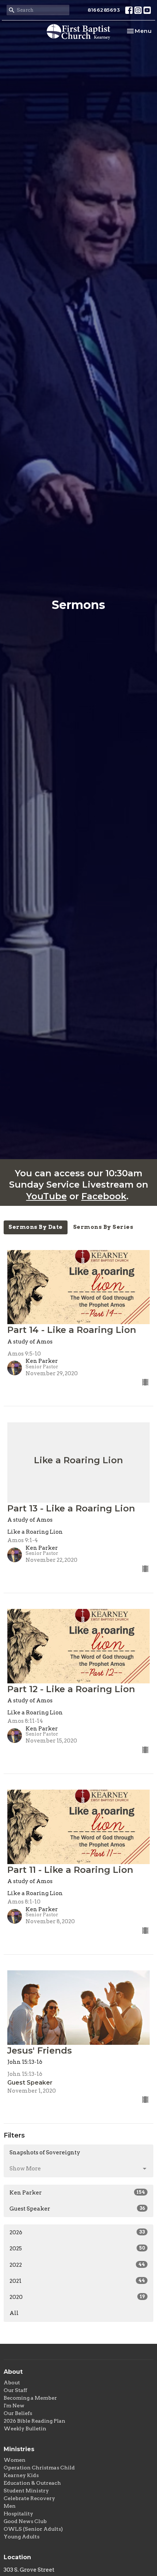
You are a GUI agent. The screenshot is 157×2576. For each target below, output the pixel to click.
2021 (77, 2281)
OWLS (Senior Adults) (33, 2529)
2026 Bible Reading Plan (35, 2421)
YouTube (47, 1196)
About (12, 2383)
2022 (77, 2265)
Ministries (19, 2449)
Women (15, 2460)
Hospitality (18, 2514)
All (14, 2313)
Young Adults (22, 2537)
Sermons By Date (36, 1227)
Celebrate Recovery (29, 2498)
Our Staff (15, 2390)
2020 (77, 2297)
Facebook (104, 1196)
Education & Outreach (32, 2483)
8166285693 (104, 10)
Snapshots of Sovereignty (45, 2153)
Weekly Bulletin (25, 2429)
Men (10, 2506)
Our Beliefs (18, 2413)
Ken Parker (77, 2193)
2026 (77, 2232)
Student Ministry (26, 2491)
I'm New (14, 2406)
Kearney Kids (21, 2475)
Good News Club (25, 2521)
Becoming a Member (30, 2398)
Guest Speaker (77, 2209)
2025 (77, 2249)
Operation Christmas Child (39, 2468)
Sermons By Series (103, 1227)
